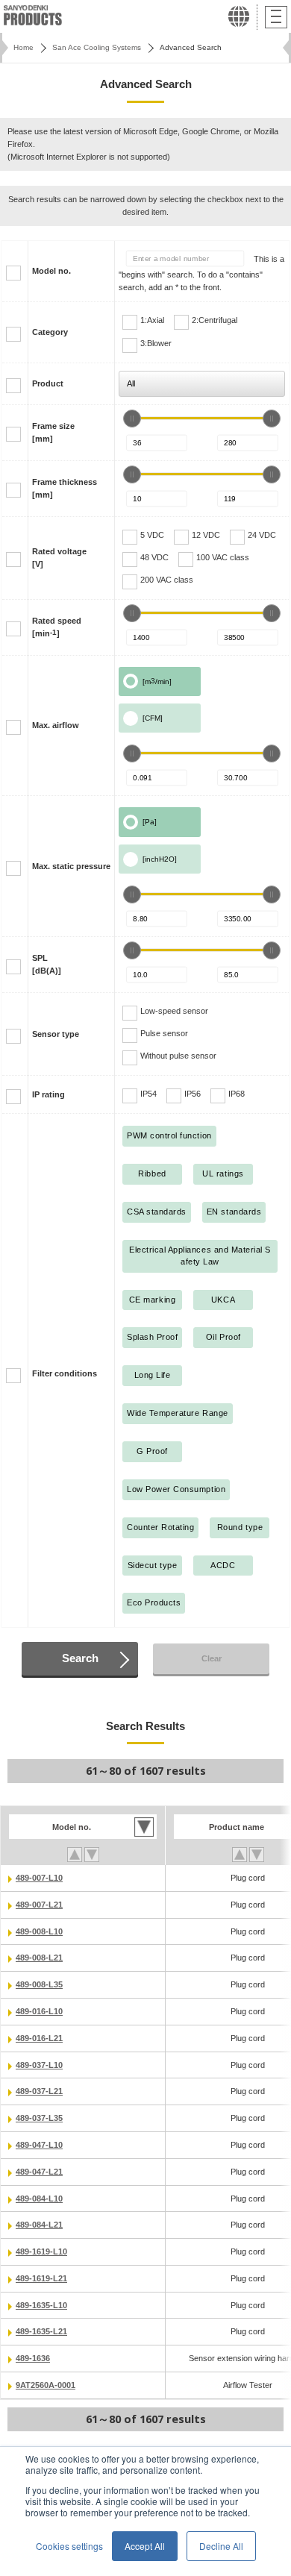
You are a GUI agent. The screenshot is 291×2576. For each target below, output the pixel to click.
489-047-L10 (39, 2145)
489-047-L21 (39, 2172)
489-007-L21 (39, 1905)
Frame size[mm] (53, 432)
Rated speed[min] (57, 627)
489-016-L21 (39, 2038)
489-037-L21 (39, 2091)
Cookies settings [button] (69, 2546)
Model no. (51, 271)
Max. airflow (56, 725)
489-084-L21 (39, 2225)
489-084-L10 (39, 2199)
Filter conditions (65, 1373)
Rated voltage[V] (59, 558)
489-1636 (33, 2358)
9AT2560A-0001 (46, 2385)
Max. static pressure (71, 866)
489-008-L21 (39, 1958)
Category (50, 332)
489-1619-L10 (41, 2251)
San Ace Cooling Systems (97, 47)
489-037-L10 (39, 2065)
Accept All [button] (145, 2546)
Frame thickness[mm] (65, 488)
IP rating (48, 1094)
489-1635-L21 (41, 2331)
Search (80, 1658)
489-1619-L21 (41, 2278)
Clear (212, 1658)
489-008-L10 (39, 1931)
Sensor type (56, 1034)
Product (48, 383)
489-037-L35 (39, 2118)
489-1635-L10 (41, 2305)
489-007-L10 (39, 1878)
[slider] (132, 419)
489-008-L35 (39, 1984)
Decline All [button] (221, 2546)
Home (24, 47)
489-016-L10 (39, 2011)
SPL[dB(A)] (47, 964)
